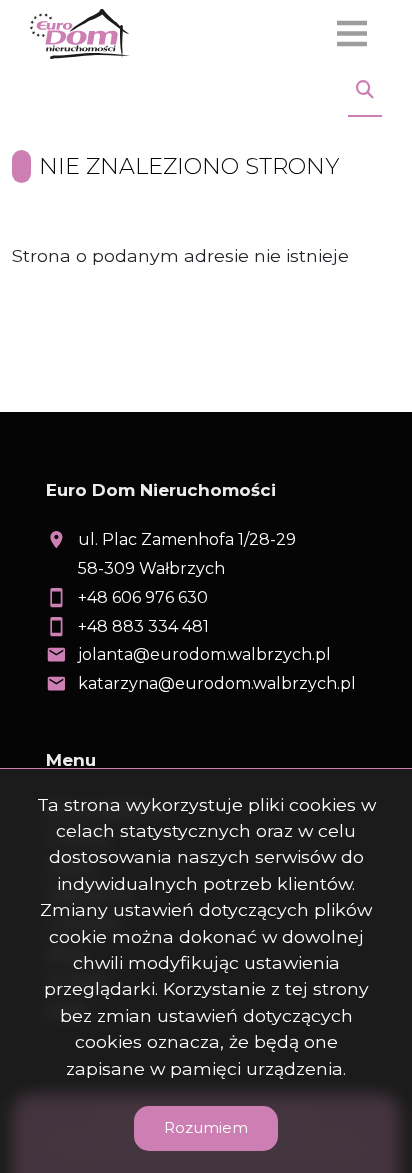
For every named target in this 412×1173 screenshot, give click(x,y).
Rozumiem (206, 1127)
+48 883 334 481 (143, 626)
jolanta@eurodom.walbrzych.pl (204, 654)
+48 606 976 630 (143, 597)
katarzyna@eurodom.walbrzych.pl (217, 683)
